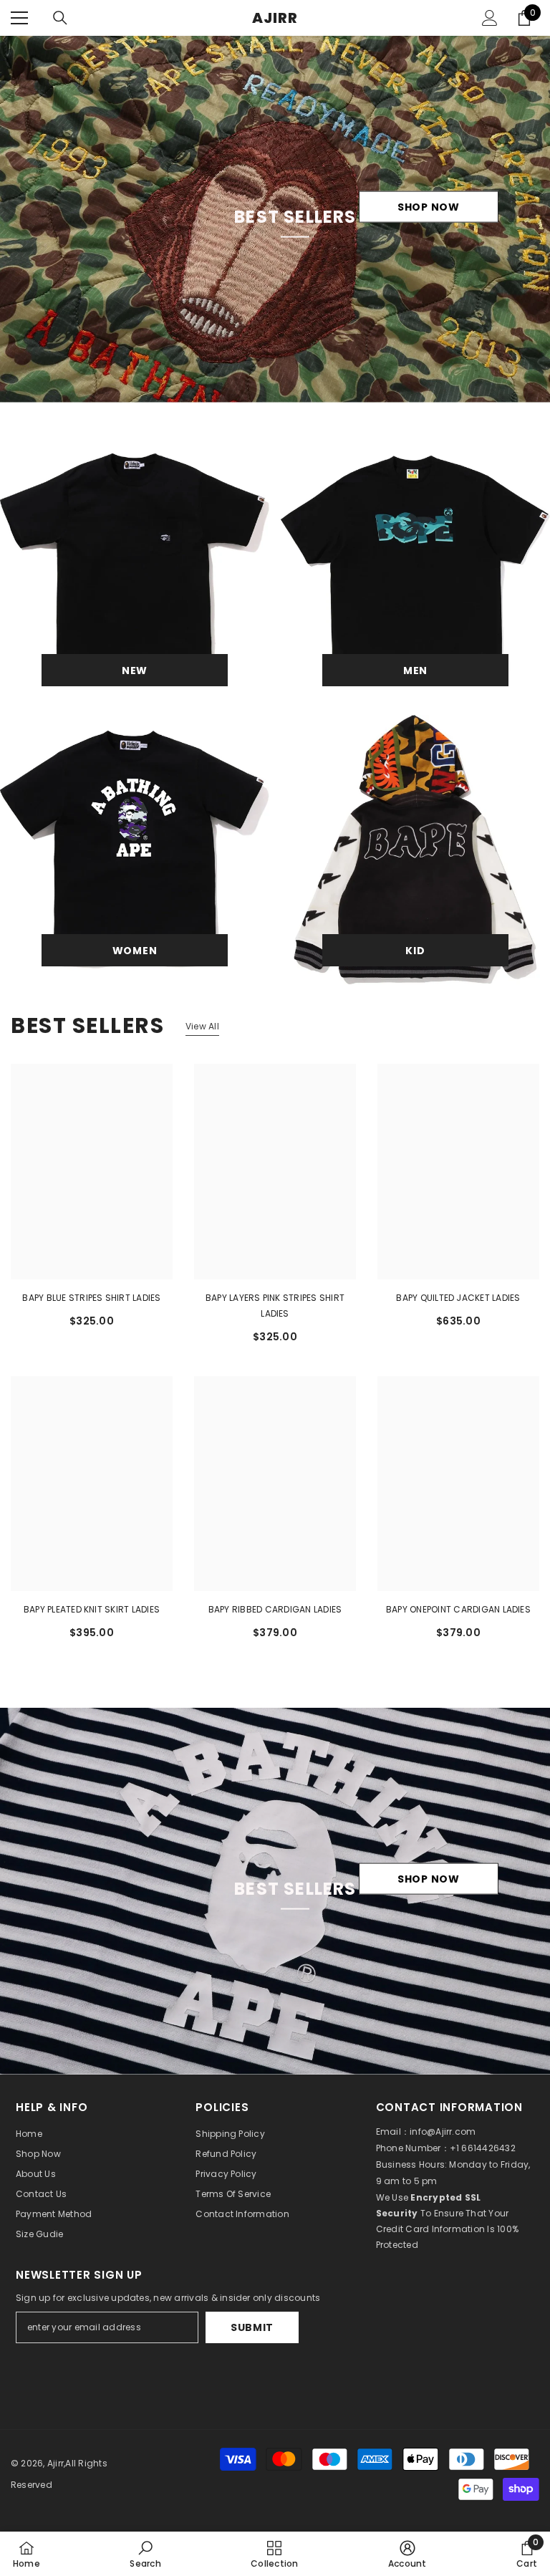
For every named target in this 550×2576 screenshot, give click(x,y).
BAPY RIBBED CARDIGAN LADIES (275, 1609)
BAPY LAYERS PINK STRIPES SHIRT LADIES (275, 1306)
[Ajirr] (135, 569)
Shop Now (429, 207)
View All (202, 1026)
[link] (145, 2554)
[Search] (60, 18)
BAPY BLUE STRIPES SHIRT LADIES (91, 1298)
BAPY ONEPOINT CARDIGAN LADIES (458, 1609)
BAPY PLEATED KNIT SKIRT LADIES (92, 1609)
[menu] (19, 18)
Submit (252, 2327)
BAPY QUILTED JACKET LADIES (458, 1298)
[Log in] (490, 18)
